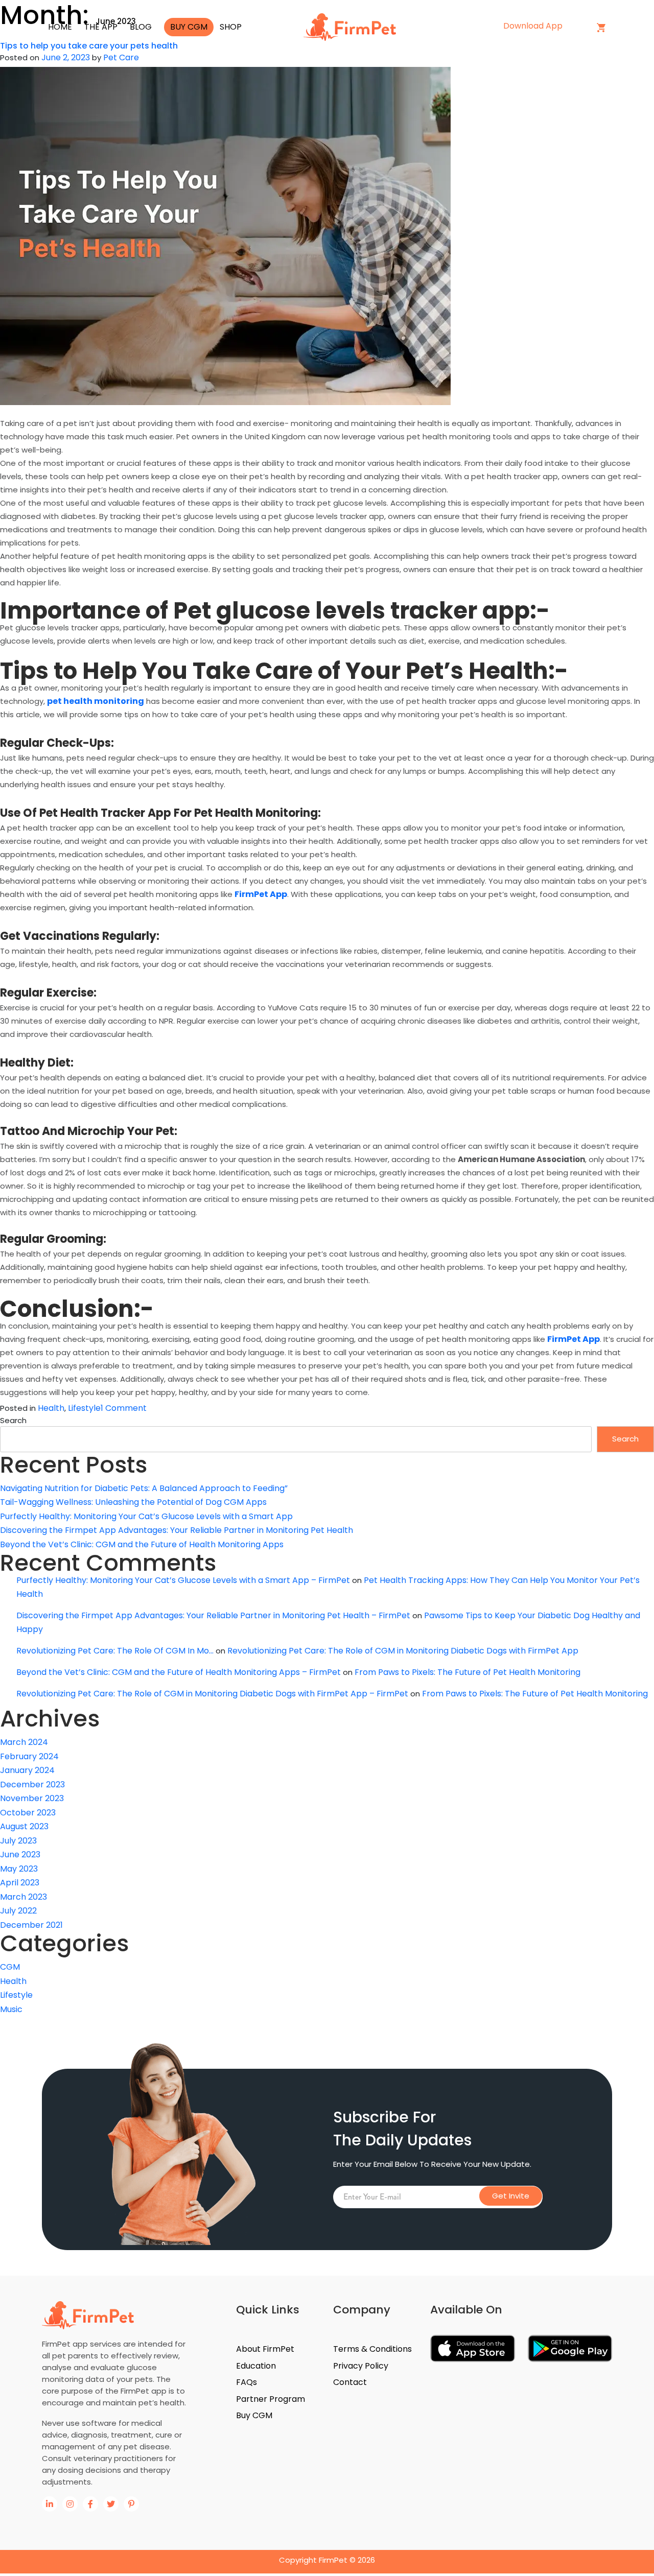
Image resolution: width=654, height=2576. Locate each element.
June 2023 (20, 1854)
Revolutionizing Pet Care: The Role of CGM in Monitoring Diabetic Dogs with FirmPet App (403, 1651)
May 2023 (19, 1869)
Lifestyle (84, 1408)
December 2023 (32, 1785)
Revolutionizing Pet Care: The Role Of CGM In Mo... (115, 1651)
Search (13, 1420)
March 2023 (24, 1897)
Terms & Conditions (372, 2349)
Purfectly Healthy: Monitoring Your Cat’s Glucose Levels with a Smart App (146, 1516)
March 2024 (24, 1742)
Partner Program (271, 2399)
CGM (10, 1967)
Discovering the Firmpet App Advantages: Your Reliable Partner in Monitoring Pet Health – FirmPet (213, 1615)
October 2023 (28, 1813)
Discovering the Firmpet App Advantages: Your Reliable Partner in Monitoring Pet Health (177, 1530)
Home (60, 27)
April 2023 (20, 1883)
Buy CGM (189, 27)
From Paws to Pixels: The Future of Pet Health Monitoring (468, 1672)
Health (51, 1408)
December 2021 (31, 1925)
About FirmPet (265, 2349)
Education (256, 2366)
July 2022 (18, 1911)
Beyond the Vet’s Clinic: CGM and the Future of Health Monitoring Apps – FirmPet (179, 1672)
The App (101, 27)
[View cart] (601, 27)
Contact (350, 2382)
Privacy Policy (361, 2366)
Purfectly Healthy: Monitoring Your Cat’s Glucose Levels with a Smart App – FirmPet (183, 1580)
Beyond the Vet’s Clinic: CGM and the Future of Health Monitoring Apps (142, 1544)
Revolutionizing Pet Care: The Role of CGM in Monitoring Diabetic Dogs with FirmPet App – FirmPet (212, 1694)
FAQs (247, 2382)
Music (11, 2009)
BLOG (141, 27)
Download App (534, 26)
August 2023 (24, 1826)
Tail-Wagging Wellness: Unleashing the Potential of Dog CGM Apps (133, 1502)
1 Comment (124, 1408)
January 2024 (27, 1770)
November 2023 (32, 1798)
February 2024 (29, 1756)
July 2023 (18, 1841)
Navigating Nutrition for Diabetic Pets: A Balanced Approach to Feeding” (144, 1488)
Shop (231, 27)
